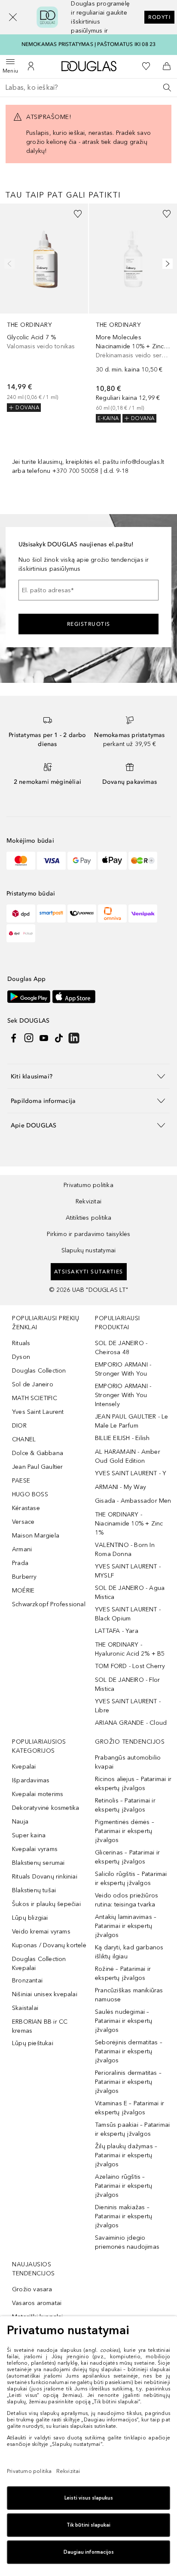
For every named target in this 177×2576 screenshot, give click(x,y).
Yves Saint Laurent (38, 1412)
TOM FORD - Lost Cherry (130, 1666)
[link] (44, 308)
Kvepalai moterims (38, 1794)
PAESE (21, 1481)
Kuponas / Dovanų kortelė (49, 1945)
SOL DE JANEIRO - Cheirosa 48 (121, 1348)
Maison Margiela (36, 1536)
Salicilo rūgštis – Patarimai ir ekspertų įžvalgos (131, 1879)
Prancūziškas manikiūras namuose (129, 1995)
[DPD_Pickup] (21, 933)
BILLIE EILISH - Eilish (122, 1438)
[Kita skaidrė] (166, 264)
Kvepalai (24, 1767)
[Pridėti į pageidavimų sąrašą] (78, 214)
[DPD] (21, 913)
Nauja (20, 1822)
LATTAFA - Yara (117, 1631)
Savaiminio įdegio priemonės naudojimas (127, 2242)
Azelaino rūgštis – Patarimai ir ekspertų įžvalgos (124, 2186)
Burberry (24, 1577)
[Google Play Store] (29, 997)
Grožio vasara (32, 2289)
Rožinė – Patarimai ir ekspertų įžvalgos (123, 1973)
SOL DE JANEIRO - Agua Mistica (130, 1592)
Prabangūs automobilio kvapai (128, 1762)
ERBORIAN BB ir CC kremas (40, 2026)
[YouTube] (44, 1038)
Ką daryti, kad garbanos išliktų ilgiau (129, 1952)
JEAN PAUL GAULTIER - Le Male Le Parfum (132, 1421)
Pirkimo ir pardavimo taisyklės (89, 1234)
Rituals (21, 1343)
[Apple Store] (74, 997)
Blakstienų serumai (38, 1863)
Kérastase (26, 1508)
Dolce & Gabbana (38, 1453)
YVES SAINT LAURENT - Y (131, 1473)
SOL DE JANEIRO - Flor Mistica (127, 1684)
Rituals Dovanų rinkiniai (45, 1877)
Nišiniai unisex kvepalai (45, 1994)
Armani (22, 1549)
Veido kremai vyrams (41, 1932)
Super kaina (29, 1835)
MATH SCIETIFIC (35, 1398)
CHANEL (24, 1439)
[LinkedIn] (74, 1038)
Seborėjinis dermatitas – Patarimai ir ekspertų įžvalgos (129, 2051)
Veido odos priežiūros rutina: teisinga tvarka (127, 1900)
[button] (13, 17)
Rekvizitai (88, 1201)
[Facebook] (14, 1038)
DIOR (19, 1426)
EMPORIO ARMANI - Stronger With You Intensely (123, 1395)
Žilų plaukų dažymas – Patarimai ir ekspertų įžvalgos (126, 2155)
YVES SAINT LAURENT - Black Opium (128, 1614)
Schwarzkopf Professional (49, 1604)
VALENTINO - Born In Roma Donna (125, 1550)
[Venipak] (143, 913)
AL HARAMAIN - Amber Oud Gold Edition (128, 1456)
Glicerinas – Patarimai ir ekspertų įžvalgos (127, 1857)
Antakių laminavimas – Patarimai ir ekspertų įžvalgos (126, 1926)
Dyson (21, 1357)
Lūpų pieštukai (33, 2043)
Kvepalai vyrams (35, 1849)
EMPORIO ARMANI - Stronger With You (123, 1369)
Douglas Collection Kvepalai (39, 1964)
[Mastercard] (21, 861)
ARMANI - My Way (121, 1487)
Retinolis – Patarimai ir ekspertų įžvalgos (125, 1805)
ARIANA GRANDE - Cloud (131, 1723)
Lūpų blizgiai (30, 1918)
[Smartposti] (51, 913)
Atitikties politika (89, 1218)
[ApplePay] (112, 861)
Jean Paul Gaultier (38, 1467)
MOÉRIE (23, 1591)
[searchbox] (88, 88)
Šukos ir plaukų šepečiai (46, 1904)
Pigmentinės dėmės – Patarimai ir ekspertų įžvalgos (125, 1831)
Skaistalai (25, 2008)
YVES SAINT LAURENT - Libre (128, 1706)
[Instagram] (29, 1038)
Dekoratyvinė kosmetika (46, 1808)
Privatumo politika (88, 1185)
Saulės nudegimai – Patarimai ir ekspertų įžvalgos (124, 2021)
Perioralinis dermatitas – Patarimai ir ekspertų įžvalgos (128, 2082)
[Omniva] (112, 913)
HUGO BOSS (30, 1494)
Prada (20, 1563)
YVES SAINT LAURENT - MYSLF (128, 1571)
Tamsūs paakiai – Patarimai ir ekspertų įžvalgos (132, 2129)
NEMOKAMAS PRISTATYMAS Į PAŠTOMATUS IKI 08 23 (89, 44)
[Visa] (51, 861)
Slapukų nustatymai (89, 1250)
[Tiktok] (59, 1038)
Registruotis (89, 624)
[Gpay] (82, 861)
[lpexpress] (82, 913)
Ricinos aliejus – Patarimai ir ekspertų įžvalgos (133, 1784)
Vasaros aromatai (37, 2303)
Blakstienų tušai (34, 1890)
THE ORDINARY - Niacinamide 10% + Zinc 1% (129, 1524)
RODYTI (159, 17)
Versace (23, 1522)
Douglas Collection (39, 1371)
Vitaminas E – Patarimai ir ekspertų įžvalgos (130, 2108)
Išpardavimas (31, 1780)
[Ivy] (143, 861)
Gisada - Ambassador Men (133, 1501)
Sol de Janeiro (33, 1384)
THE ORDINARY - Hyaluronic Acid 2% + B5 (130, 1649)
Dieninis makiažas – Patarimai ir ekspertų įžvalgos (124, 2216)
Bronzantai (27, 1981)
